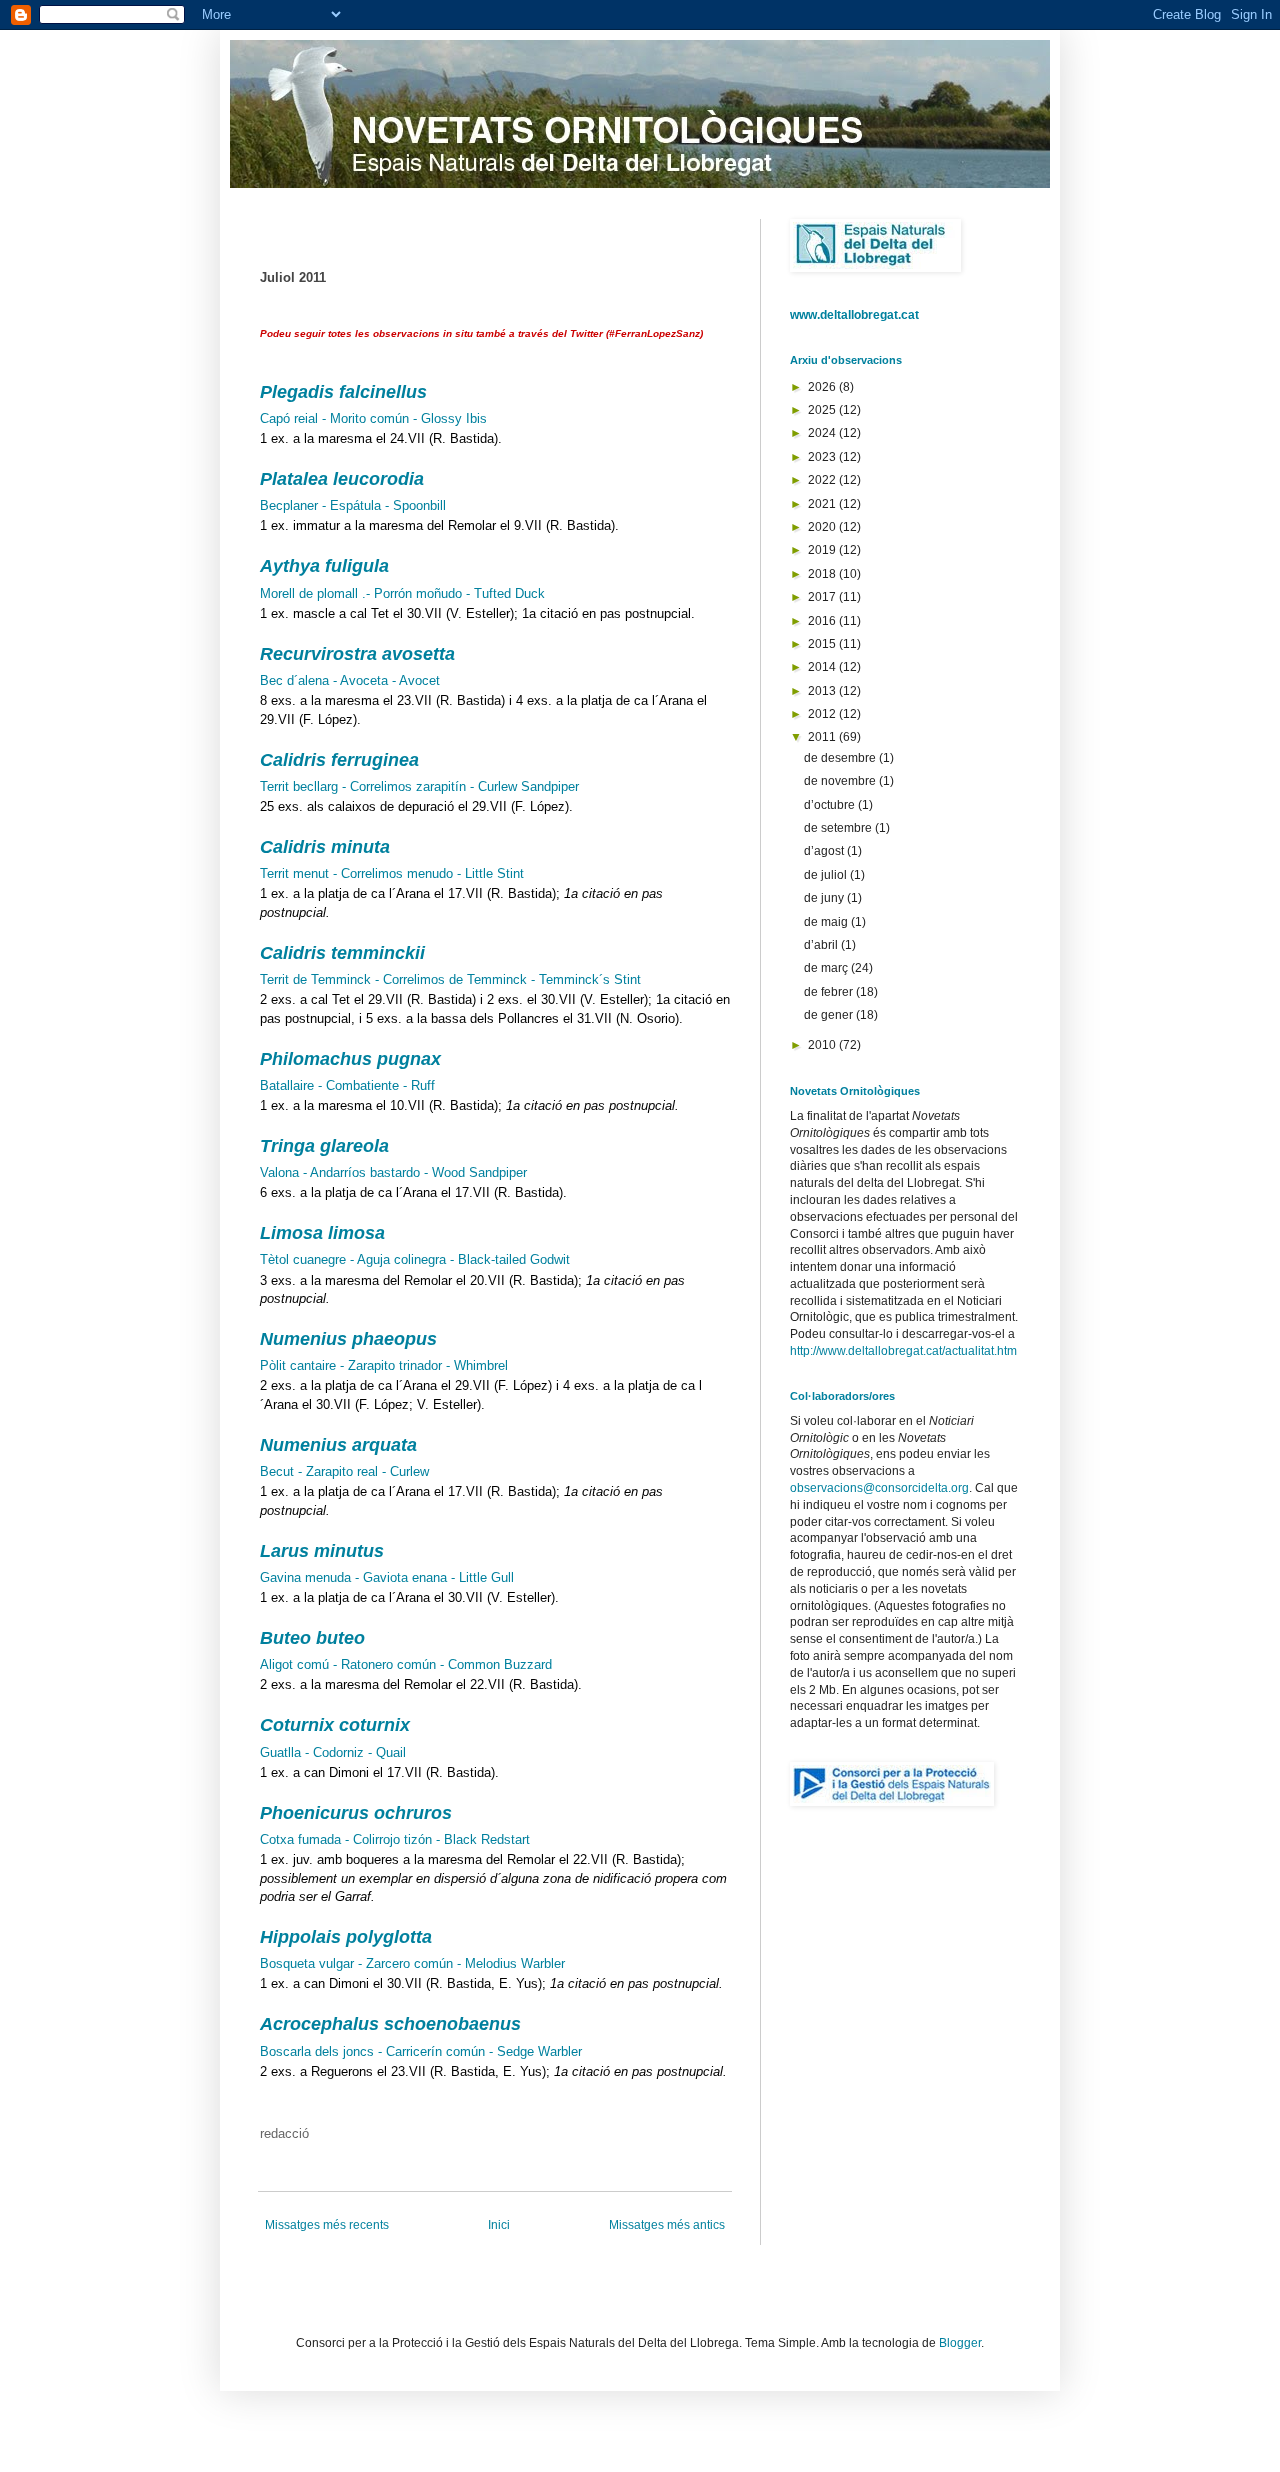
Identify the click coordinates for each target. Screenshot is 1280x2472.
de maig (827, 922)
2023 (823, 457)
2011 (823, 737)
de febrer (830, 992)
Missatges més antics (667, 2225)
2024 (823, 433)
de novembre (841, 781)
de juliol (827, 875)
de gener (830, 1015)
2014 (823, 667)
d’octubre (831, 805)
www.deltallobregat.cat (854, 315)
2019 (823, 550)
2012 (823, 714)
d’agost (825, 851)
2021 (823, 504)
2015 (823, 644)
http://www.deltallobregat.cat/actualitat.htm (903, 1351)
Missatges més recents (327, 2225)
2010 (823, 1045)
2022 (823, 480)
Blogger (960, 2343)
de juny (825, 898)
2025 (823, 410)
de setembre (839, 828)
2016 (823, 621)
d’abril (822, 945)
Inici (499, 2225)
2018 (823, 574)
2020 (823, 527)
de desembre (841, 758)
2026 (823, 387)
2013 (823, 691)
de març (827, 968)
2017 (823, 597)
